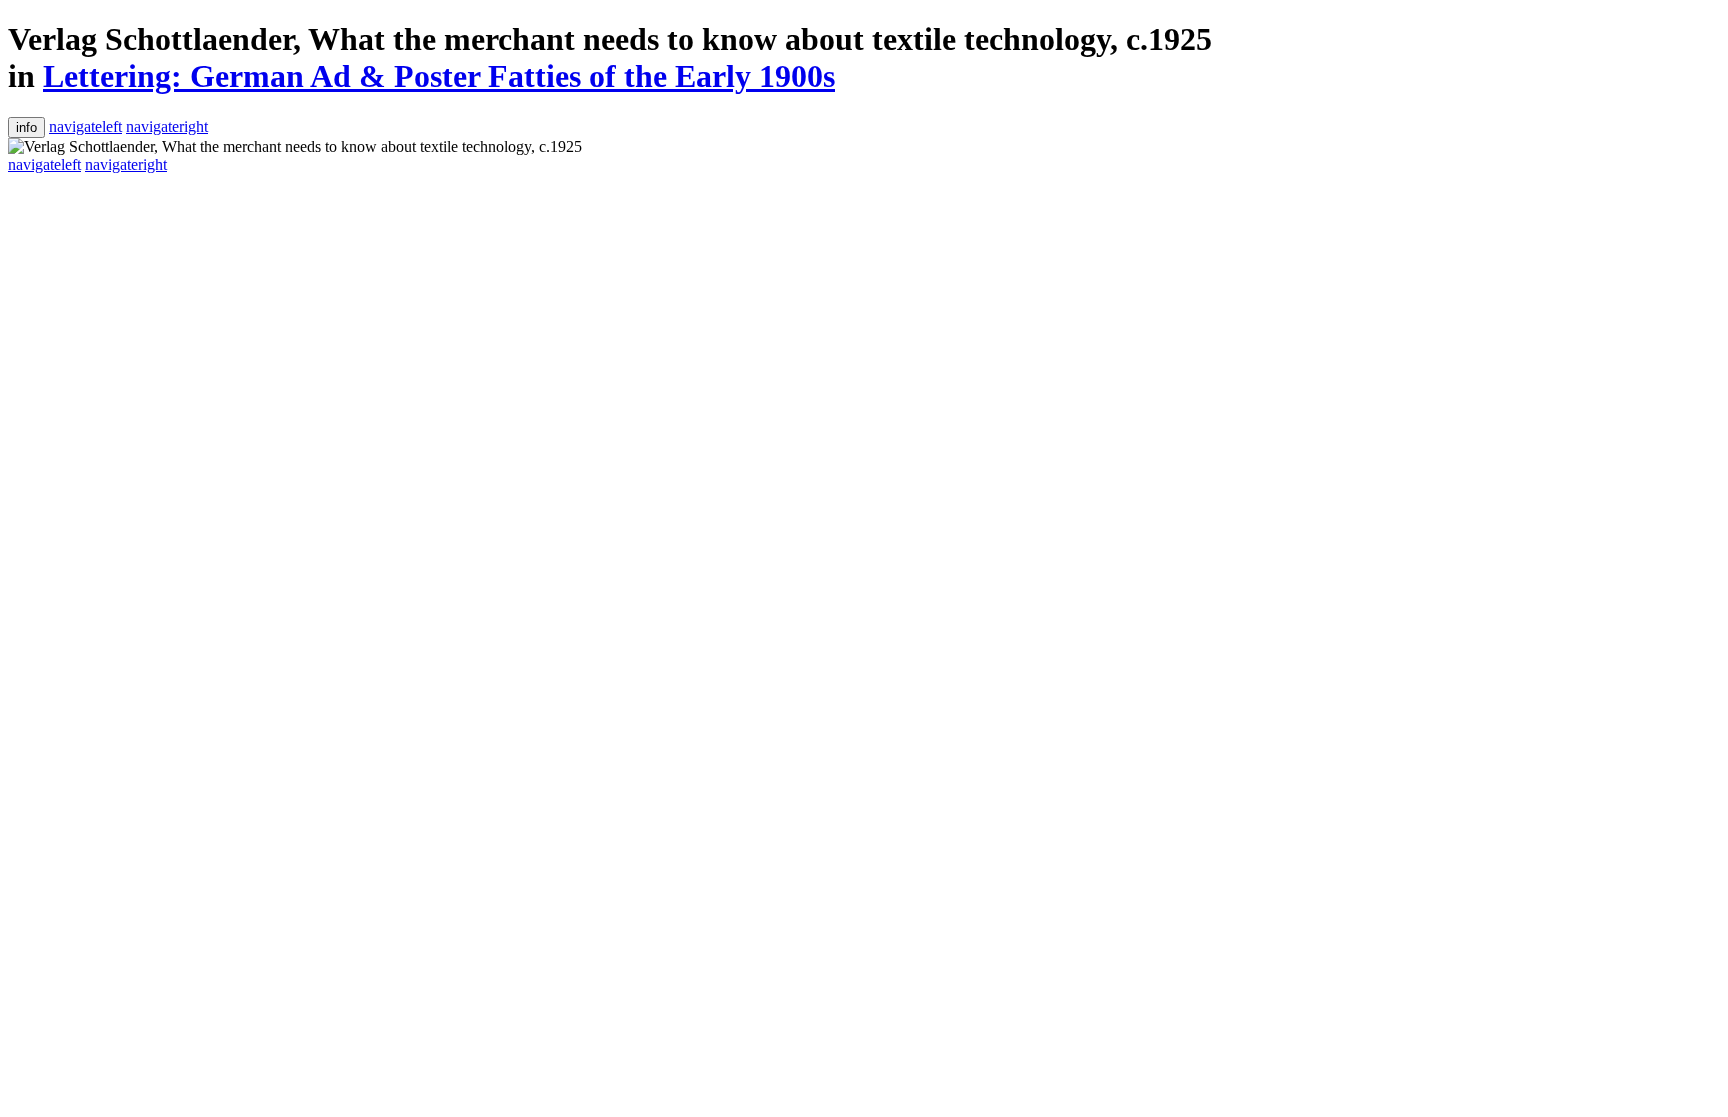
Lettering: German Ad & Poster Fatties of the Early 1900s (439, 76)
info (26, 127)
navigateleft (85, 126)
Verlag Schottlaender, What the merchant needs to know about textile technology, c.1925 (610, 39)
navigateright (167, 126)
